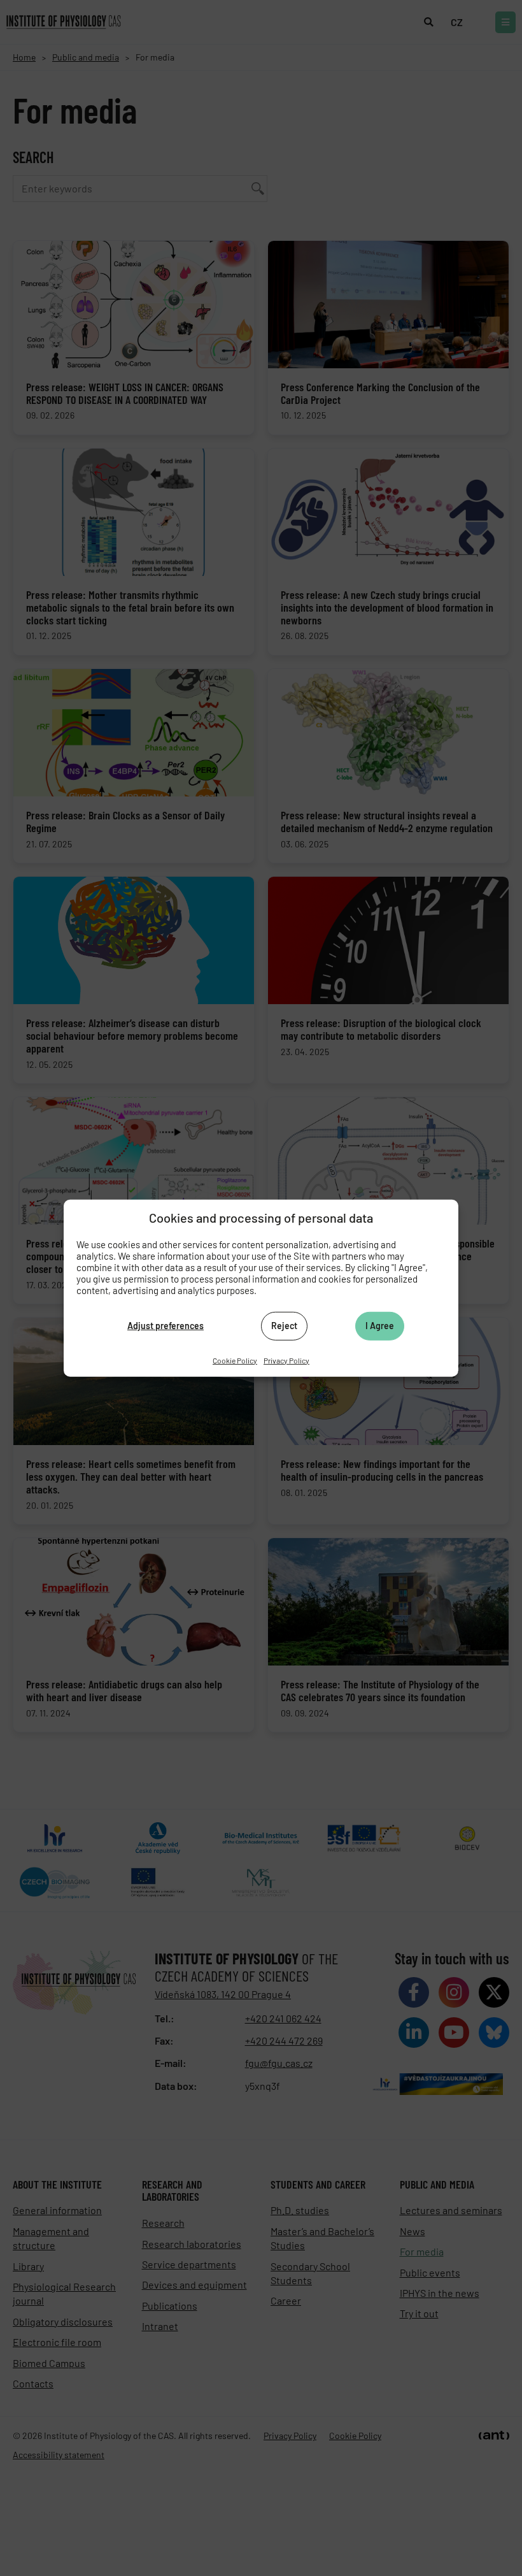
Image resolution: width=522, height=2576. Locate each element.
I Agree (380, 1326)
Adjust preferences (166, 1326)
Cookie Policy (235, 1360)
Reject (284, 1326)
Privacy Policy (286, 1360)
